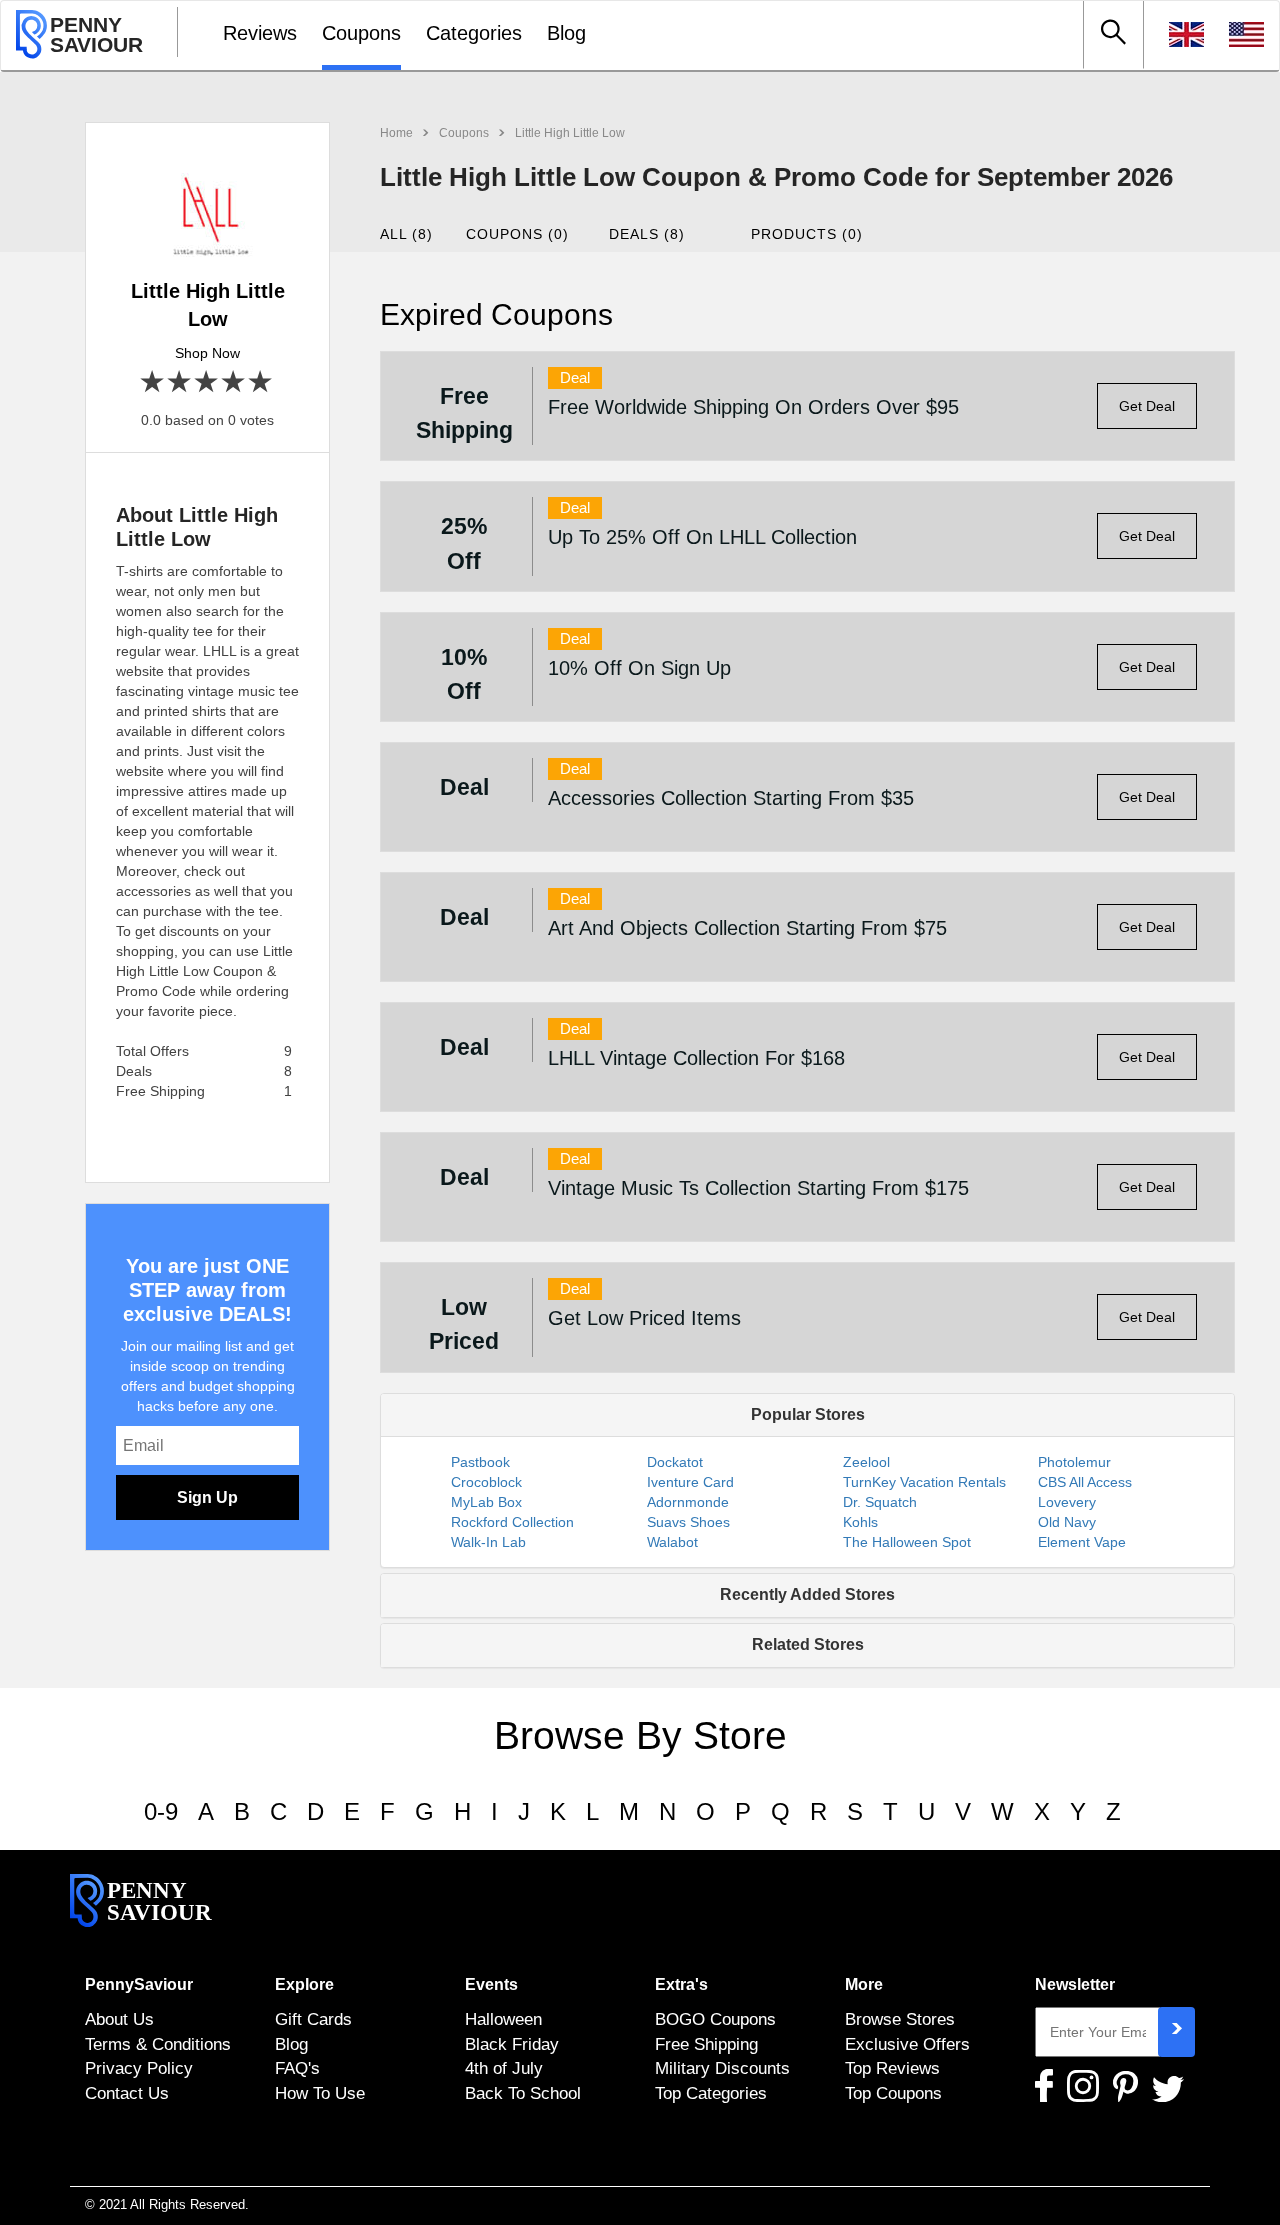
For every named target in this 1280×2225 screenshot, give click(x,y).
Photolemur (1074, 1462)
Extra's (681, 1984)
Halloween (503, 2019)
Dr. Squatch (880, 1502)
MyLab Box (486, 1502)
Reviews (260, 33)
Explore (304, 1984)
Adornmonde (688, 1502)
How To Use (320, 2093)
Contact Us (127, 2093)
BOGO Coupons (715, 2019)
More (864, 1984)
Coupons (361, 33)
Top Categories (711, 2093)
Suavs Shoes (688, 1522)
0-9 (161, 1811)
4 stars (234, 382)
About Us (119, 2019)
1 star (153, 382)
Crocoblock (486, 1482)
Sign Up (207, 1497)
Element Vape (1082, 1542)
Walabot (672, 1542)
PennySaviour (139, 1984)
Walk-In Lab (488, 1542)
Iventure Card (690, 1482)
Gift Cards (313, 2019)
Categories (474, 33)
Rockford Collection (512, 1522)
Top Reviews (892, 2068)
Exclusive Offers (907, 2044)
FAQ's (297, 2068)
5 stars (261, 382)
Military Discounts (722, 2068)
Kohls (860, 1522)
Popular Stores (808, 1414)
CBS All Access (1085, 1482)
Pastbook (480, 1462)
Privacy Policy (139, 2068)
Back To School (523, 2093)
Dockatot (675, 1462)
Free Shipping (706, 2044)
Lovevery (1067, 1502)
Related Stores (808, 1644)
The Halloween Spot (907, 1542)
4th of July (504, 2068)
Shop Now (207, 353)
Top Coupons (893, 2093)
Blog (566, 33)
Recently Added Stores (807, 1594)
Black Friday (512, 2044)
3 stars (207, 382)
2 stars (180, 382)
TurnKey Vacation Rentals (924, 1482)
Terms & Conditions (158, 2044)
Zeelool (866, 1462)
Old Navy (1067, 1522)
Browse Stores (900, 2019)
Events (491, 1984)
